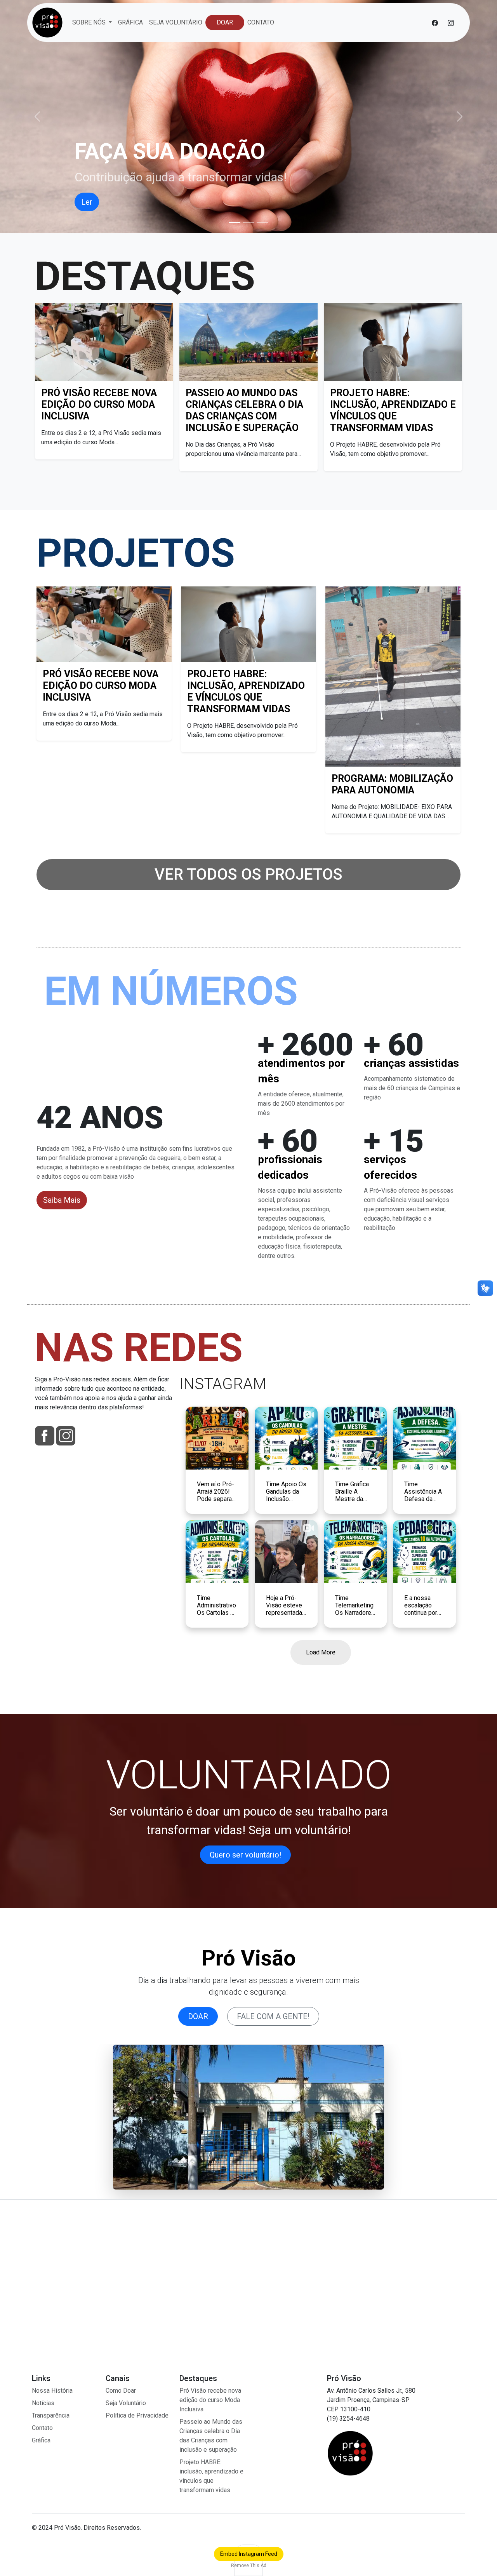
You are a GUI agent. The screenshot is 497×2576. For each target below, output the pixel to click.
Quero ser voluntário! (245, 1855)
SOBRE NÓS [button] (90, 22)
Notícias (43, 2403)
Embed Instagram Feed (249, 2554)
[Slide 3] (262, 222)
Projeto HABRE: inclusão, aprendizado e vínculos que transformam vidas (393, 410)
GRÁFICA (130, 22)
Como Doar (121, 2391)
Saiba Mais (62, 1200)
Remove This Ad (249, 2566)
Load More (321, 1652)
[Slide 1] (235, 222)
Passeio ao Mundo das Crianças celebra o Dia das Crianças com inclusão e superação (244, 410)
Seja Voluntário (126, 2403)
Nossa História (52, 2391)
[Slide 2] (248, 222)
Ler (87, 202)
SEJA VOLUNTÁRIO (176, 22)
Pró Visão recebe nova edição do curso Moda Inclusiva (99, 404)
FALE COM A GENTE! (273, 2016)
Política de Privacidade (137, 2415)
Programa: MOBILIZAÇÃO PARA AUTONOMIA (392, 784)
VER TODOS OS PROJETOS (248, 874)
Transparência (51, 2415)
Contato (42, 2428)
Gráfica (41, 2440)
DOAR (225, 22)
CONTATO (261, 22)
